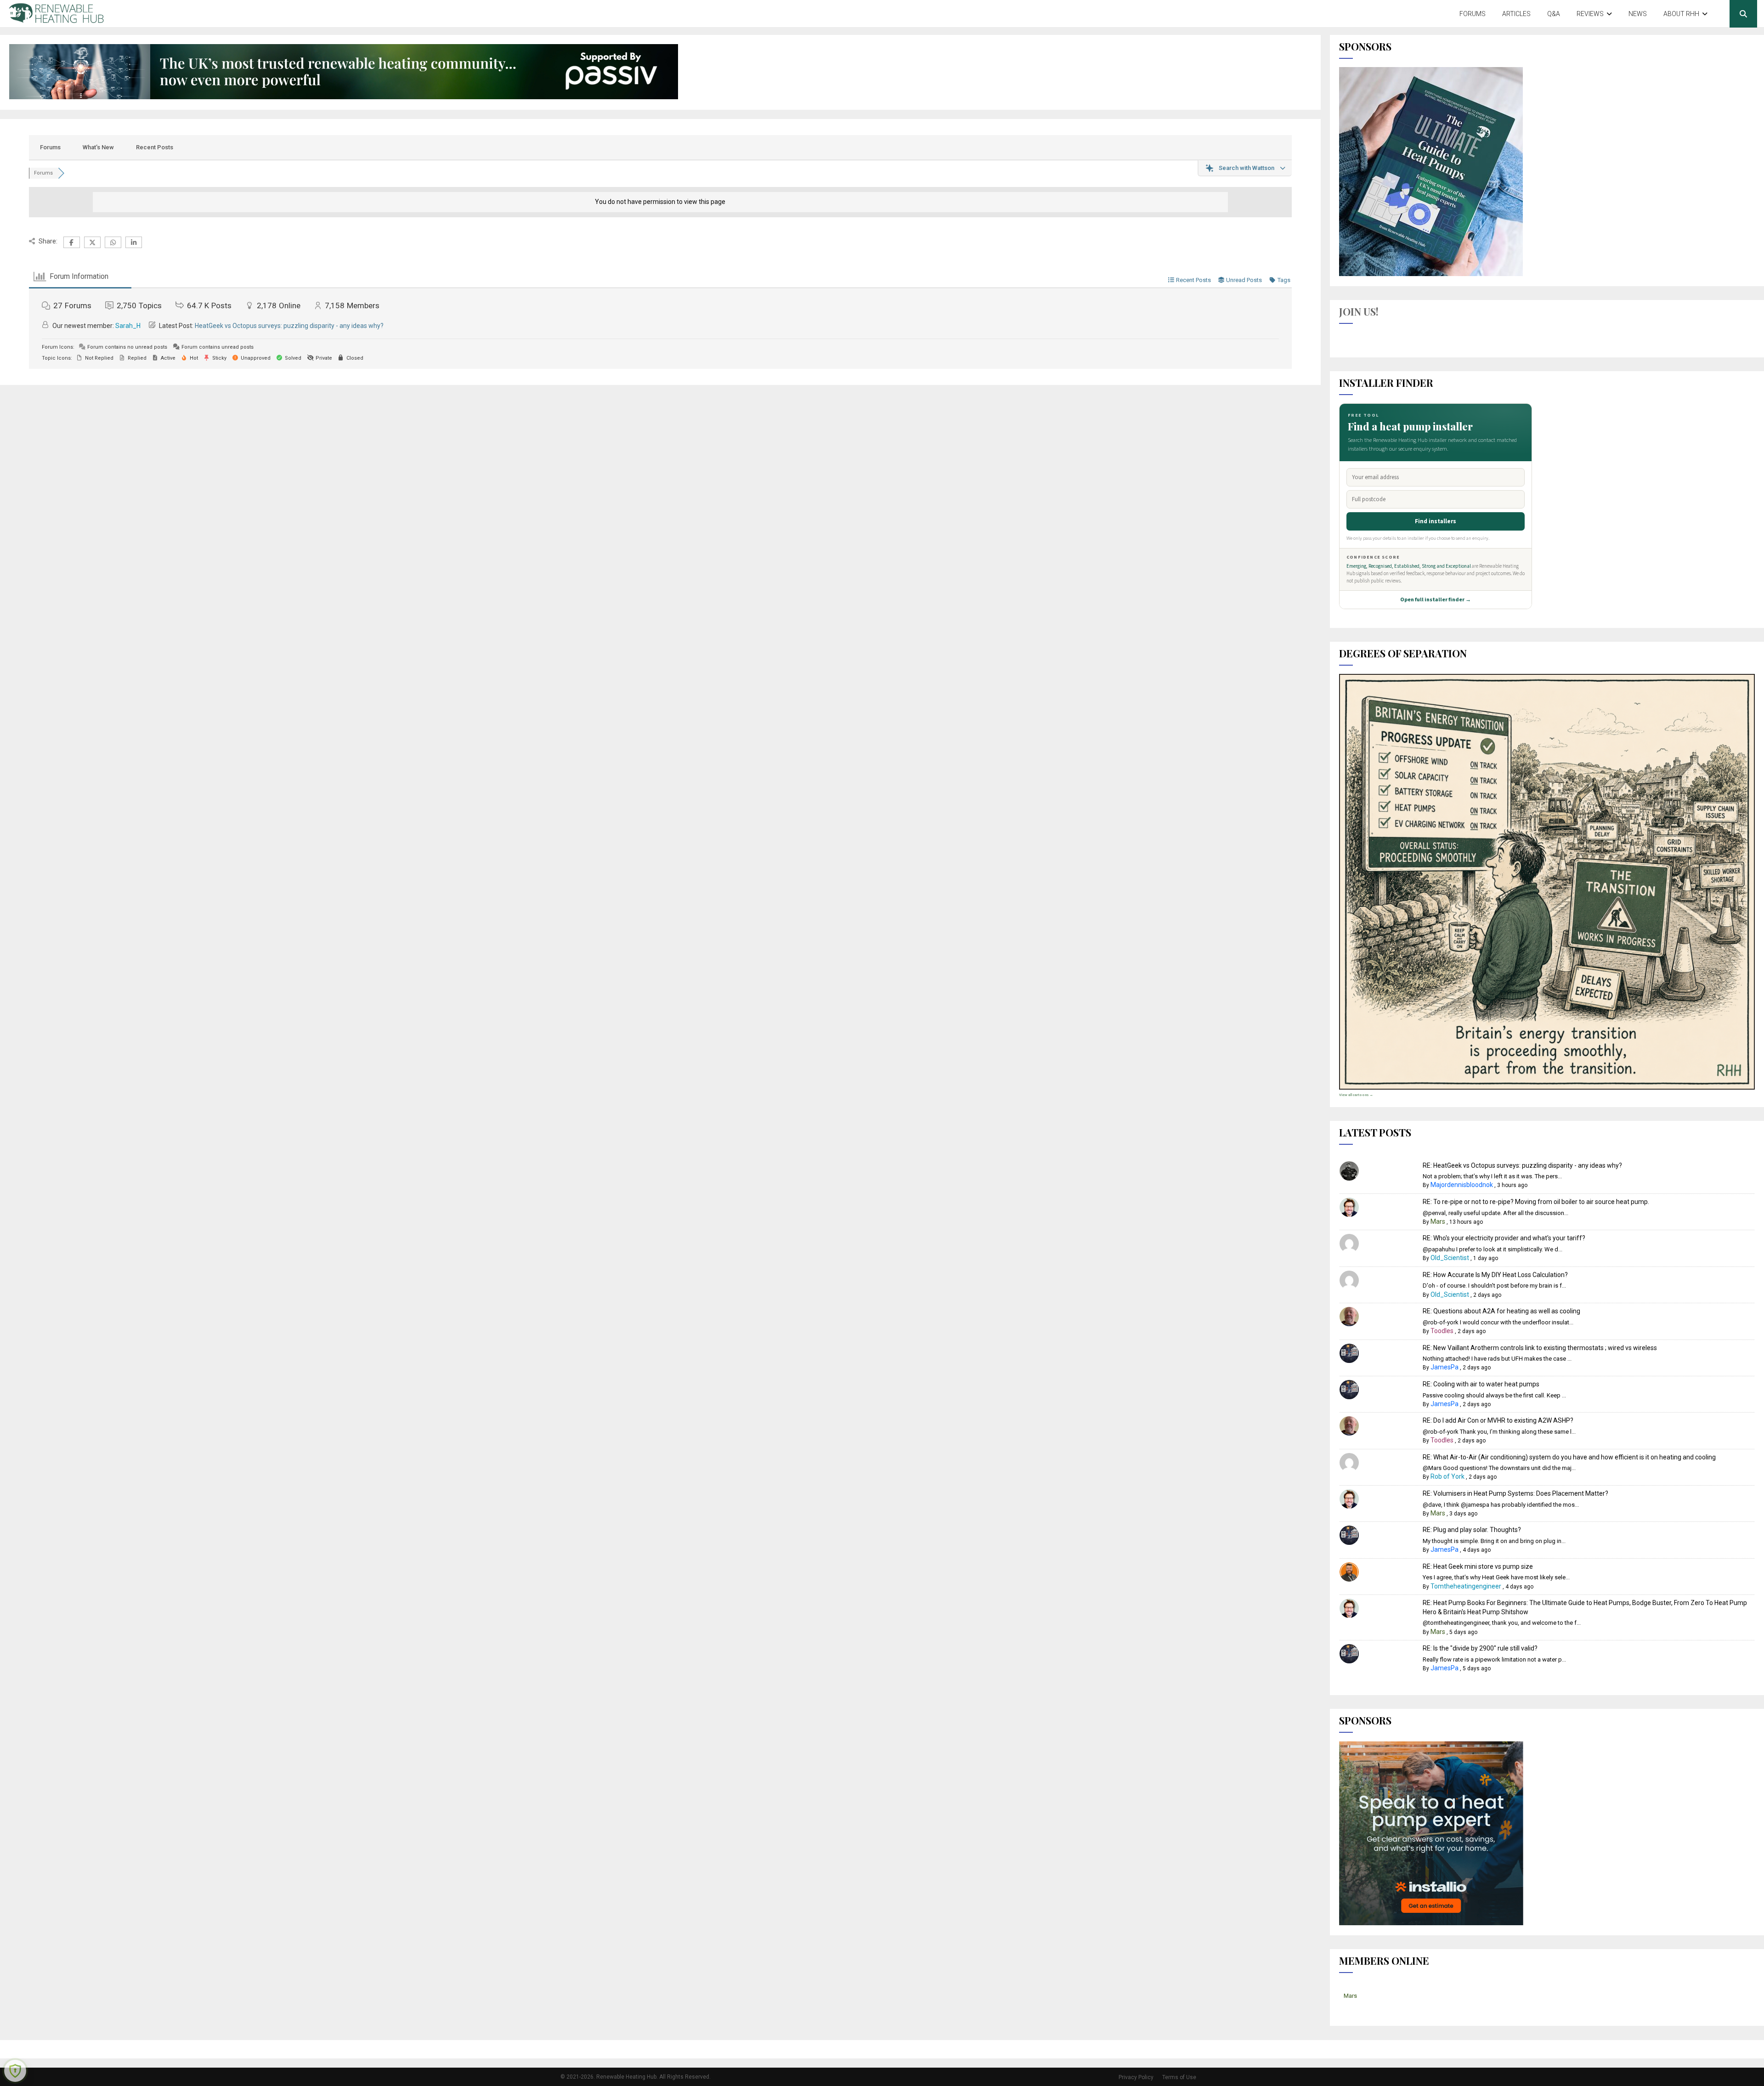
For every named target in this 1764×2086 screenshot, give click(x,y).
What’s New (98, 147)
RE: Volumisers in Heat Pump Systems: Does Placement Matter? (1515, 1493)
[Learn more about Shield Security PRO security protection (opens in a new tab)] (15, 2071)
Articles (1516, 14)
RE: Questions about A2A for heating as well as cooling (1501, 1311)
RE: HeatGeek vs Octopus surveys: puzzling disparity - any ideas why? (1522, 1165)
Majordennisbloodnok (1462, 1185)
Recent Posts (155, 147)
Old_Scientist (1450, 1258)
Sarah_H (128, 326)
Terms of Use (1179, 2077)
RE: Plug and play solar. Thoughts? (1472, 1530)
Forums (1473, 14)
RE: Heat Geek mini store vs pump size (1478, 1566)
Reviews (1590, 14)
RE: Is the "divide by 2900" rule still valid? (1480, 1648)
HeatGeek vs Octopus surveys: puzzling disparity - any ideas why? (289, 326)
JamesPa (1445, 1367)
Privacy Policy (1136, 2077)
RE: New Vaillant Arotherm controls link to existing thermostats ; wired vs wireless (1540, 1348)
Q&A (1554, 14)
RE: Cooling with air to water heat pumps (1481, 1384)
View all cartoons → (1356, 1095)
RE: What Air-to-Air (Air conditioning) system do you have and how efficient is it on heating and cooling (1569, 1457)
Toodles (1442, 1331)
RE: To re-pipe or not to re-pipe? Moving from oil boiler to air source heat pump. (1536, 1202)
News (1638, 14)
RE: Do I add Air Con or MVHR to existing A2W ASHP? (1498, 1420)
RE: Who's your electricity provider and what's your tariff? (1504, 1238)
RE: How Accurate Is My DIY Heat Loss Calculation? (1495, 1275)
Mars (1438, 1221)
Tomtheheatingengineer (1466, 1586)
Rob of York (1447, 1476)
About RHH (1681, 14)
